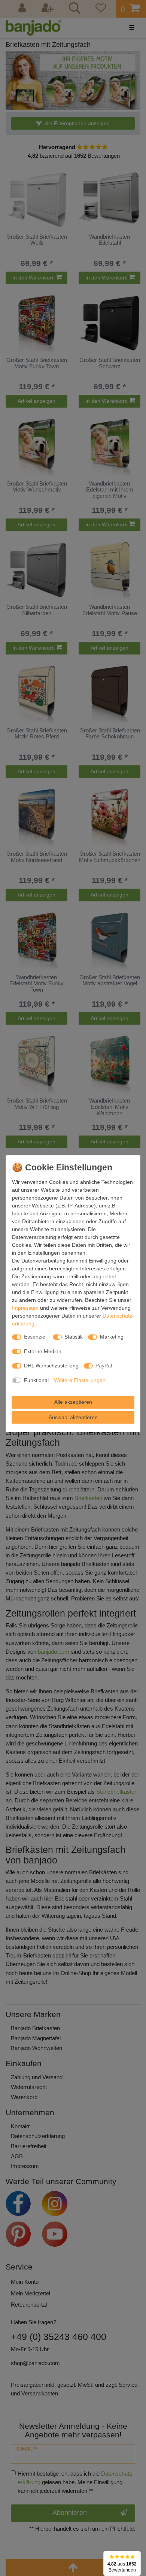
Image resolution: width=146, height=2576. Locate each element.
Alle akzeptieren (73, 1402)
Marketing (112, 1337)
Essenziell (36, 1337)
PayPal (104, 1366)
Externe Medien (43, 1351)
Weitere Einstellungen (80, 1380)
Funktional (36, 1380)
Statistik (74, 1337)
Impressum (25, 1308)
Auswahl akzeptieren (73, 1417)
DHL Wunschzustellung (51, 1366)
